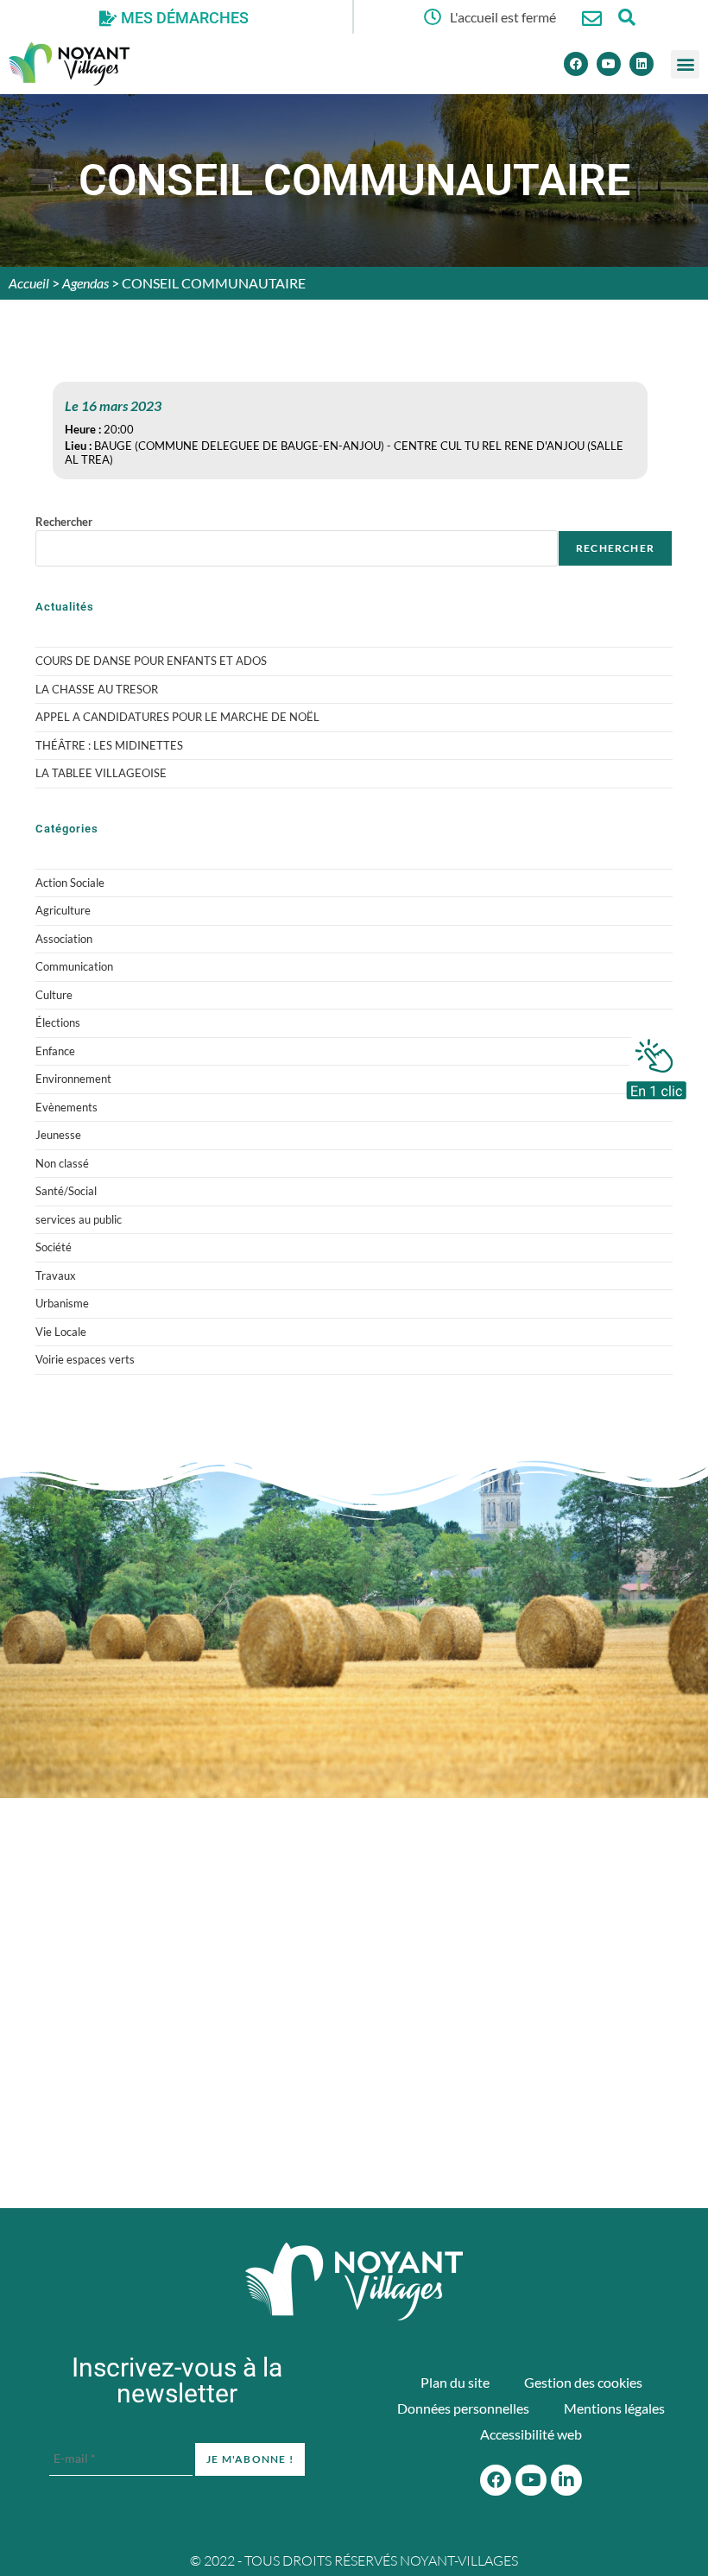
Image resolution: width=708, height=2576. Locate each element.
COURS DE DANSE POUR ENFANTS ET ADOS (151, 661)
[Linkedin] (642, 64)
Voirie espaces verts (85, 1359)
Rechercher (64, 522)
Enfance (55, 1051)
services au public (79, 1219)
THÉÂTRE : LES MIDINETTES (109, 745)
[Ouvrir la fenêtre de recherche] (626, 17)
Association (64, 939)
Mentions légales (614, 2408)
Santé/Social (66, 1191)
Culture (54, 995)
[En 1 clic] (656, 1065)
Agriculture (63, 910)
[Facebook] (576, 64)
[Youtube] (609, 64)
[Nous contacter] (592, 19)
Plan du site (455, 2382)
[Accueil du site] (354, 2282)
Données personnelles (463, 2408)
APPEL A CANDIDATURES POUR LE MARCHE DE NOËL (177, 717)
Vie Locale (61, 1332)
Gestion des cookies (583, 2382)
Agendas (85, 283)
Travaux (56, 1275)
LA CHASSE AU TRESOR (97, 689)
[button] (685, 64)
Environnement (73, 1079)
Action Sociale (70, 883)
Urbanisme (62, 1303)
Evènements (66, 1107)
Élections (58, 1022)
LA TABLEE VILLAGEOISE (101, 773)
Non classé (62, 1163)
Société (54, 1247)
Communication (74, 966)
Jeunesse (58, 1135)
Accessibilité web (531, 2434)
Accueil (29, 283)
